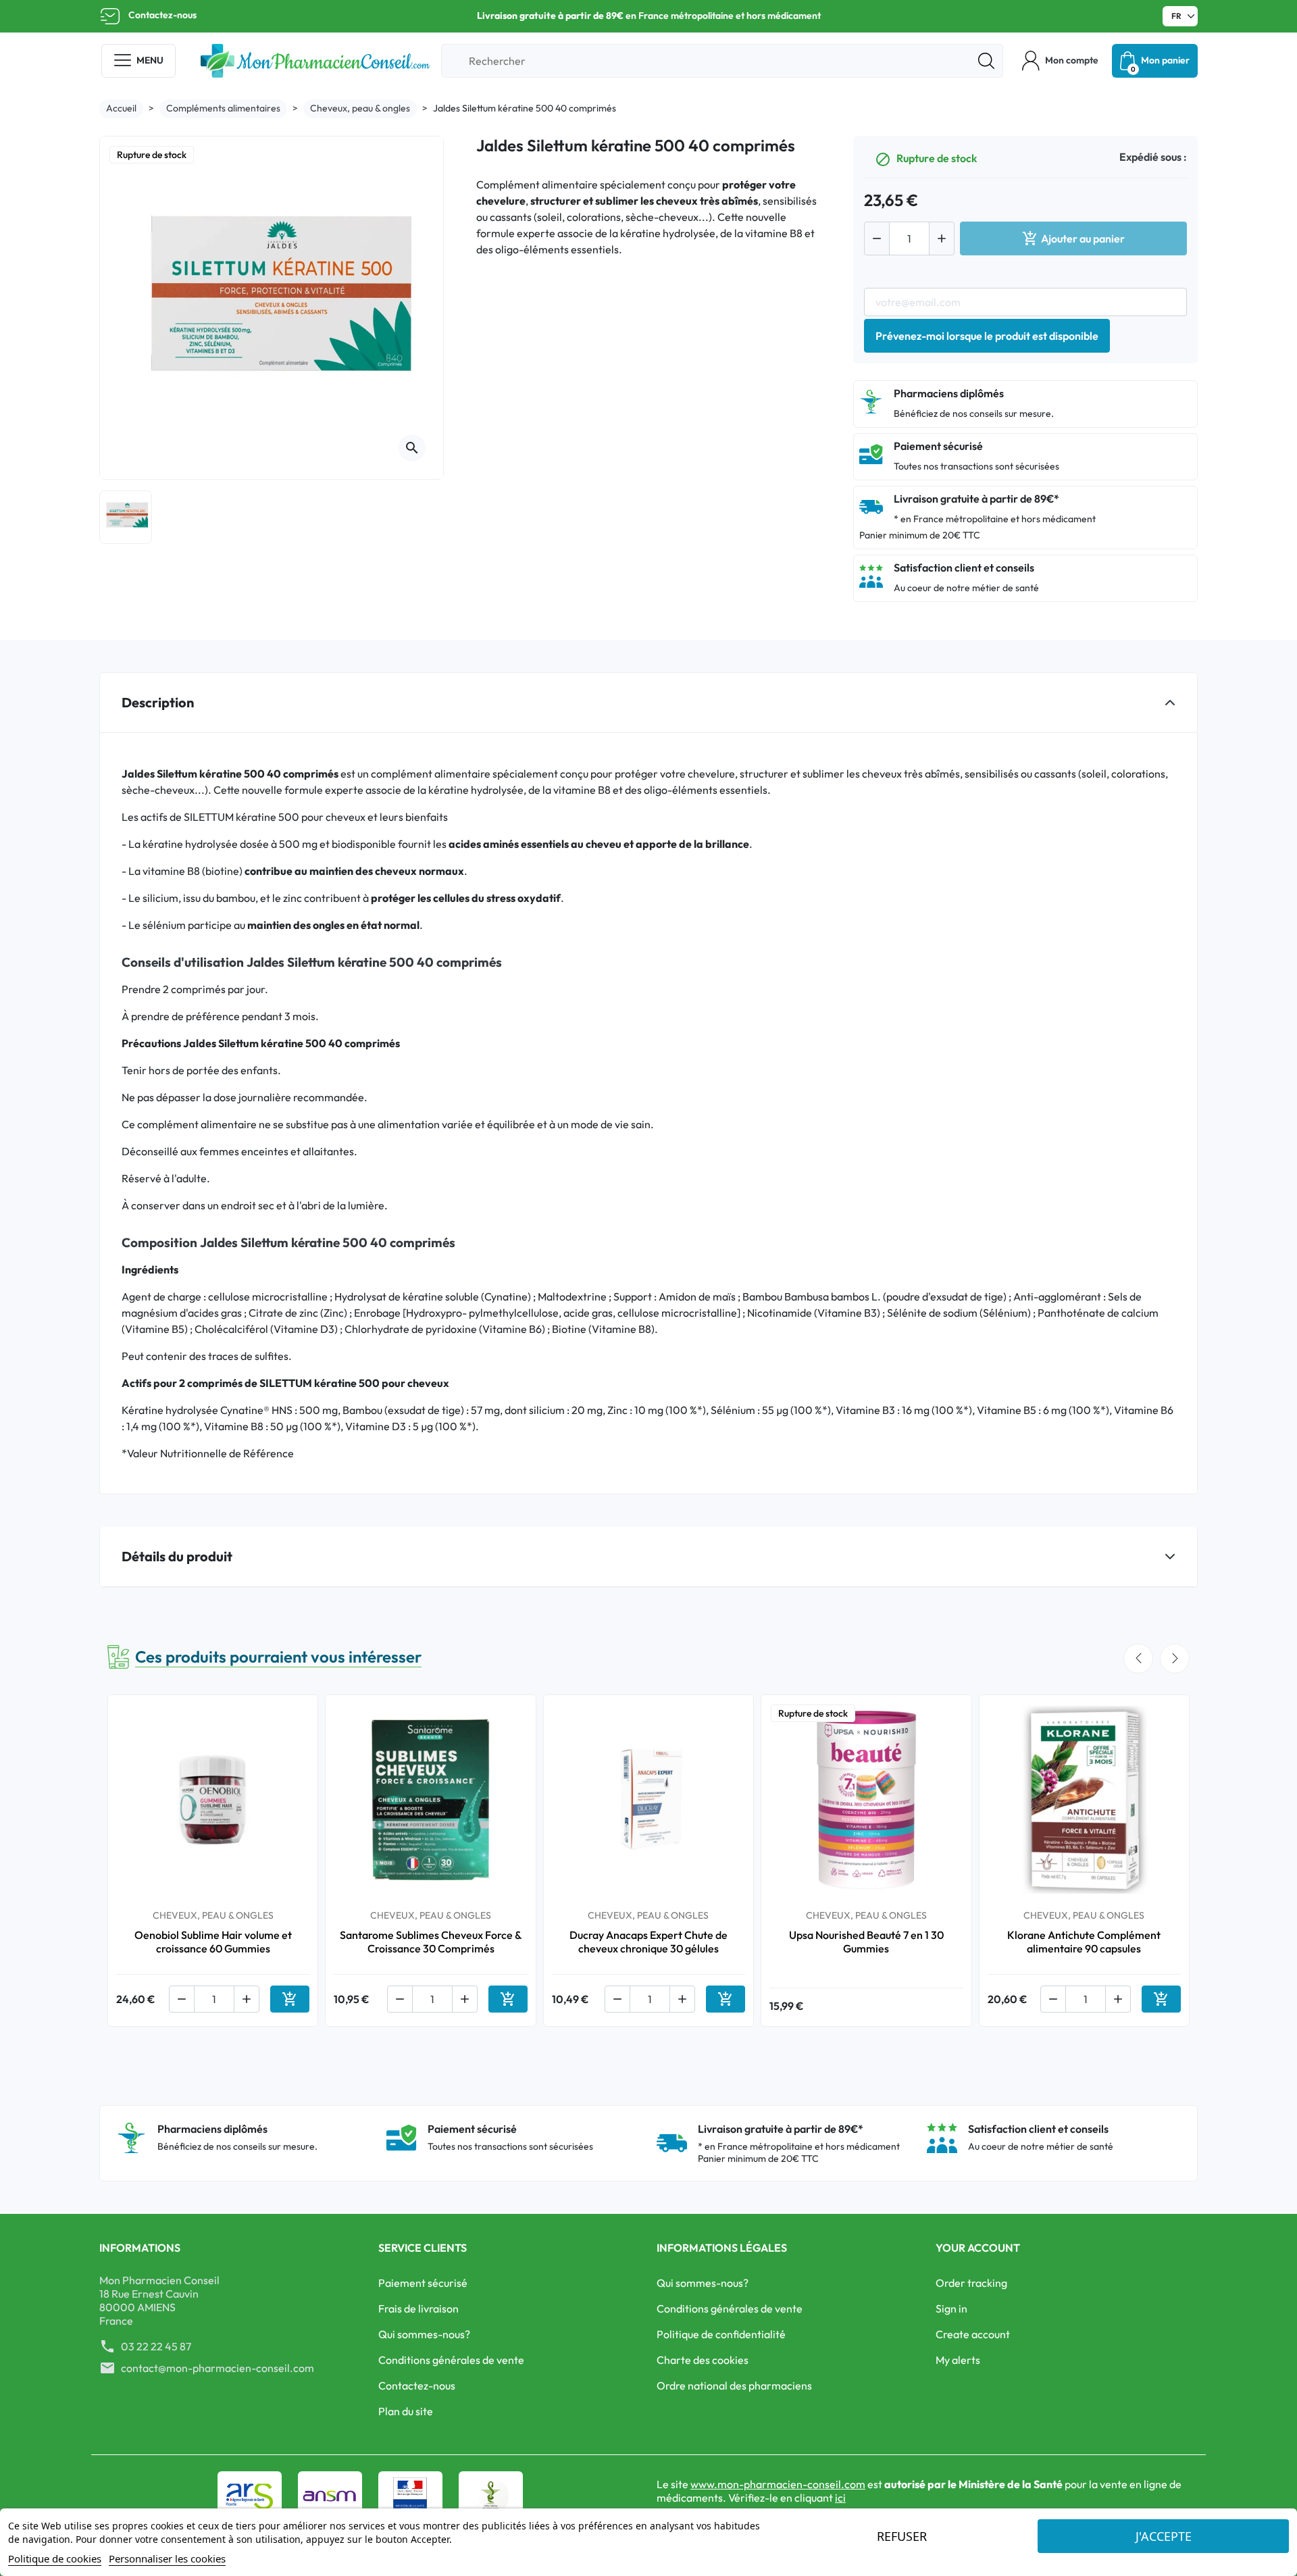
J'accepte (1164, 2536)
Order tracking (971, 2283)
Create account (973, 2334)
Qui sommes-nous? (424, 2334)
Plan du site (406, 2411)
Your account (978, 2248)
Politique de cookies (55, 2558)
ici (840, 2498)
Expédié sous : (1153, 157)
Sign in (951, 2308)
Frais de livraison (418, 2308)
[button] (1060, 61)
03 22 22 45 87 (156, 2346)
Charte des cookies (703, 2360)
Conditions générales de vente (451, 2360)
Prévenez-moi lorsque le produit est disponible (987, 336)
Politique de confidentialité (721, 2334)
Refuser (902, 2536)
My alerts (958, 2360)
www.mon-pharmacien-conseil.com (778, 2484)
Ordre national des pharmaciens (734, 2385)
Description (158, 702)
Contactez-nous (162, 15)
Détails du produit (177, 1556)
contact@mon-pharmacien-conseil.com (218, 2368)
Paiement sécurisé (423, 2283)
